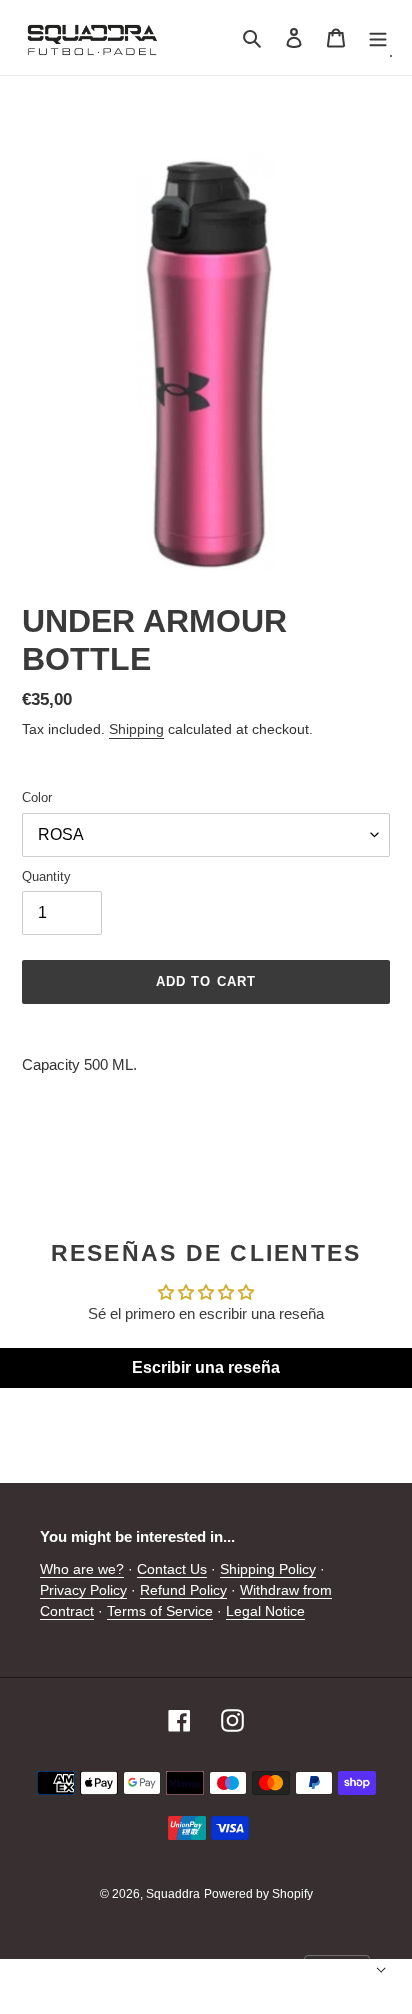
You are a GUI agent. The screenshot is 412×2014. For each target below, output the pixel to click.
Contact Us (172, 1569)
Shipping (136, 729)
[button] (345, 1970)
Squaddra (173, 1894)
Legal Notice (265, 1611)
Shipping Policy (268, 1569)
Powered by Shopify (258, 1894)
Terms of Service (160, 1611)
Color (37, 797)
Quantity (46, 876)
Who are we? (82, 1569)
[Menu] (378, 37)
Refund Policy (183, 1590)
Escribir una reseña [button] (206, 1367)
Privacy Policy (83, 1590)
